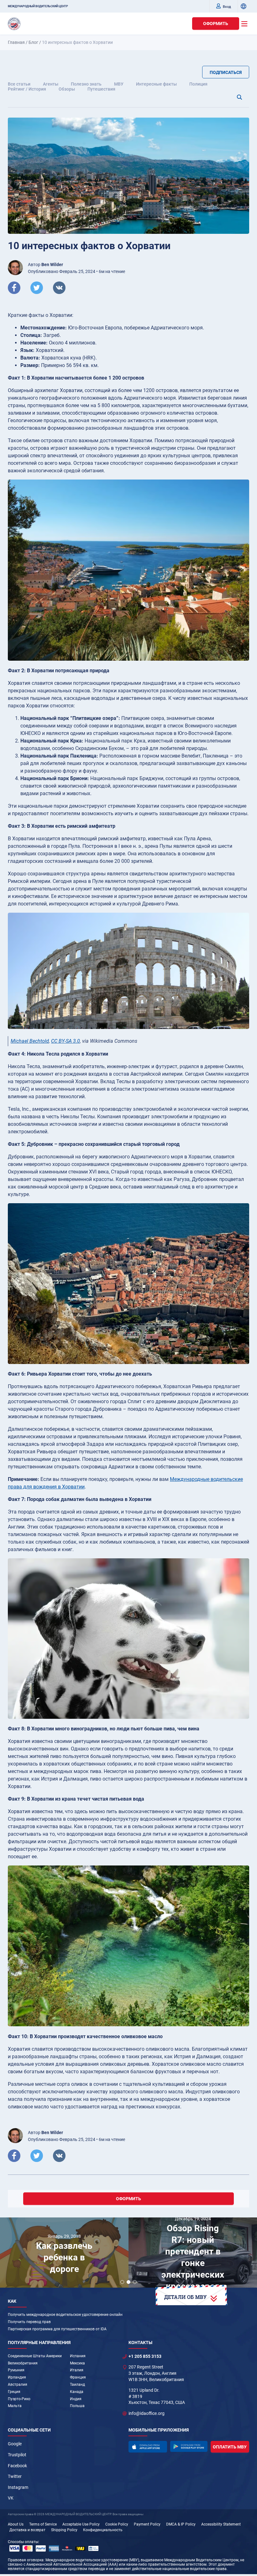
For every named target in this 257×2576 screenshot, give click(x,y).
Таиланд (77, 2385)
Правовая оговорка (26, 2560)
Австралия (18, 2385)
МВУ (119, 84)
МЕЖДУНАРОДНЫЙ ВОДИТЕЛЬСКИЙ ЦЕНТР (38, 6)
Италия (77, 2370)
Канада (77, 2392)
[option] (64, 2254)
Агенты (51, 84)
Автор (45, 265)
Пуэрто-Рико (19, 2399)
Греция (14, 2392)
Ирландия (17, 2377)
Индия (76, 2399)
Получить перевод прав (29, 2322)
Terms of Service (43, 2524)
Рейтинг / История (27, 89)
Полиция (198, 84)
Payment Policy (147, 2524)
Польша (77, 2406)
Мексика (77, 2363)
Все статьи (19, 84)
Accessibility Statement (221, 2524)
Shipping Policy (64, 2530)
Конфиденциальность (103, 2530)
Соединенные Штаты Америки (35, 2356)
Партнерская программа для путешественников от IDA (57, 2329)
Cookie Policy (117, 2524)
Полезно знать (86, 84)
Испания (78, 2356)
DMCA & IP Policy (181, 2524)
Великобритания (23, 2363)
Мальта (15, 2406)
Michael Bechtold (30, 1041)
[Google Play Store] (189, 2446)
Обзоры (67, 89)
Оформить (216, 24)
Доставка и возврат (27, 2530)
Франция (78, 2377)
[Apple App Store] (148, 2447)
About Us (16, 2524)
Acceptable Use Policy (81, 2524)
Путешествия (101, 89)
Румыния (16, 2370)
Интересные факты (156, 84)
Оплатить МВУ (230, 2447)
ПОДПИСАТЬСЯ (226, 72)
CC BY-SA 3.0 (66, 1041)
